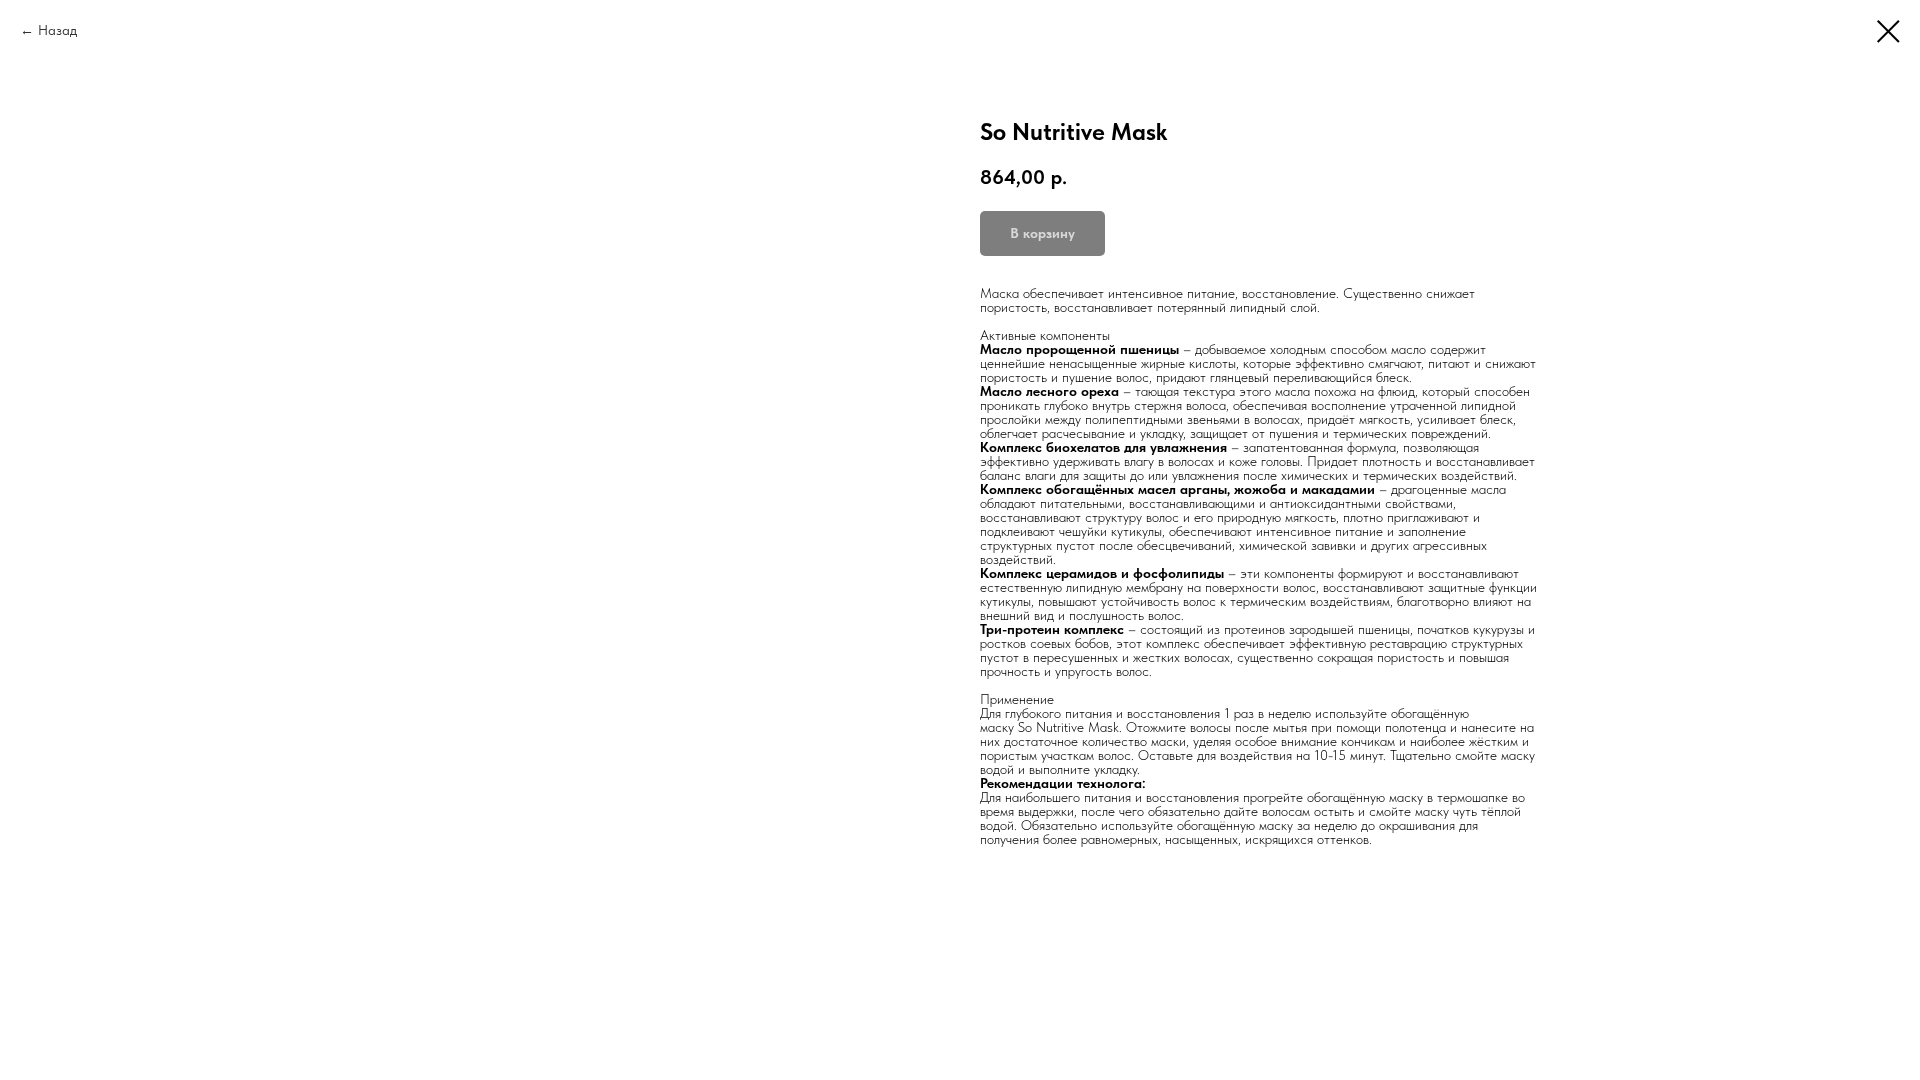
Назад (57, 30)
